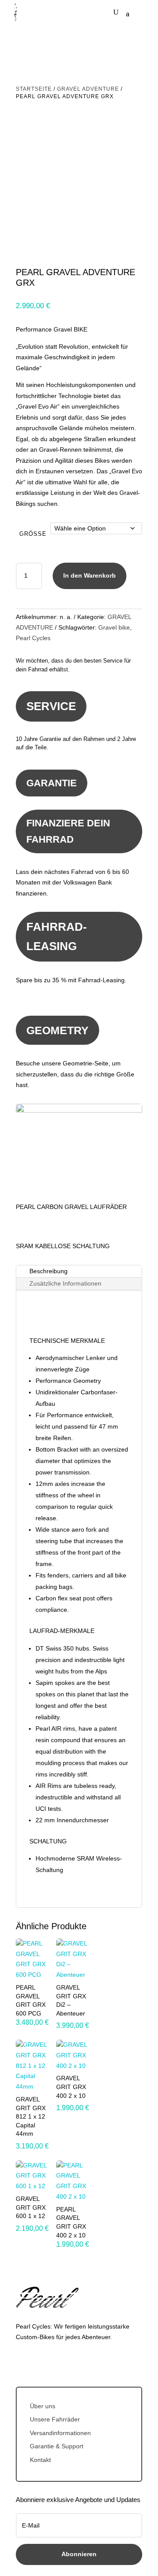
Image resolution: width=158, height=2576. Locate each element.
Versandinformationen (60, 2433)
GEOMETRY (57, 1030)
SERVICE (51, 706)
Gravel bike (114, 627)
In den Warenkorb (90, 575)
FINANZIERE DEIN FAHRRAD (68, 831)
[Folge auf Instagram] (58, 2363)
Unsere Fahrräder (55, 2419)
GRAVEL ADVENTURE (88, 89)
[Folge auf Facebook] (23, 2363)
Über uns (43, 2406)
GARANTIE (52, 783)
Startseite (34, 89)
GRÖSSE (33, 534)
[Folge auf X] (40, 2363)
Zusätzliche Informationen (65, 1283)
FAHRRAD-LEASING (57, 936)
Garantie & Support (57, 2446)
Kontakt (40, 2460)
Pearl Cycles (33, 638)
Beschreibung (48, 1271)
